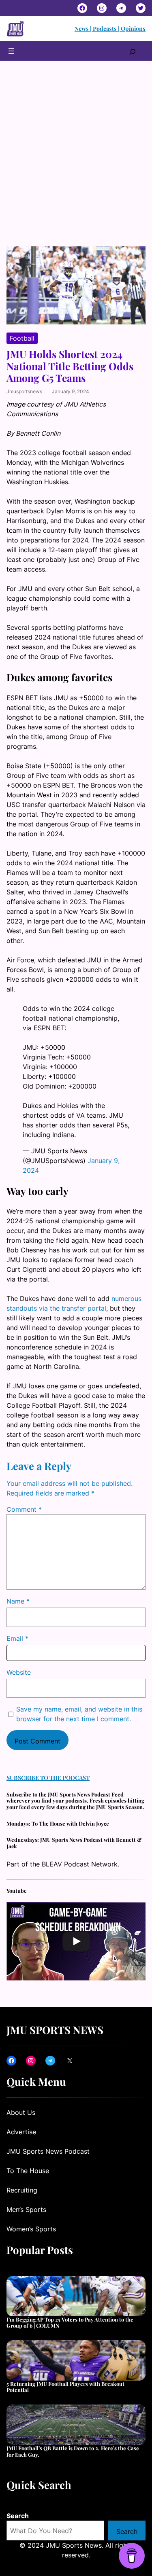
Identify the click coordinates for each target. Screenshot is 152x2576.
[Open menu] (11, 51)
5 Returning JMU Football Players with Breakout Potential (65, 2387)
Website (19, 1672)
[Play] (76, 1941)
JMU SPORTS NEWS (55, 2029)
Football (22, 338)
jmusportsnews (24, 391)
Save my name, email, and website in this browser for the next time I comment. (79, 1714)
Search (18, 2516)
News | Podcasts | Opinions (110, 29)
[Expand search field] (133, 51)
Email (17, 1638)
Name (18, 1601)
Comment (24, 1509)
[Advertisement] (76, 161)
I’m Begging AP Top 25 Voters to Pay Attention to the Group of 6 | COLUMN (70, 2323)
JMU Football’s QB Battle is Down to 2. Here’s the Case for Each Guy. (73, 2451)
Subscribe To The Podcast (48, 1778)
